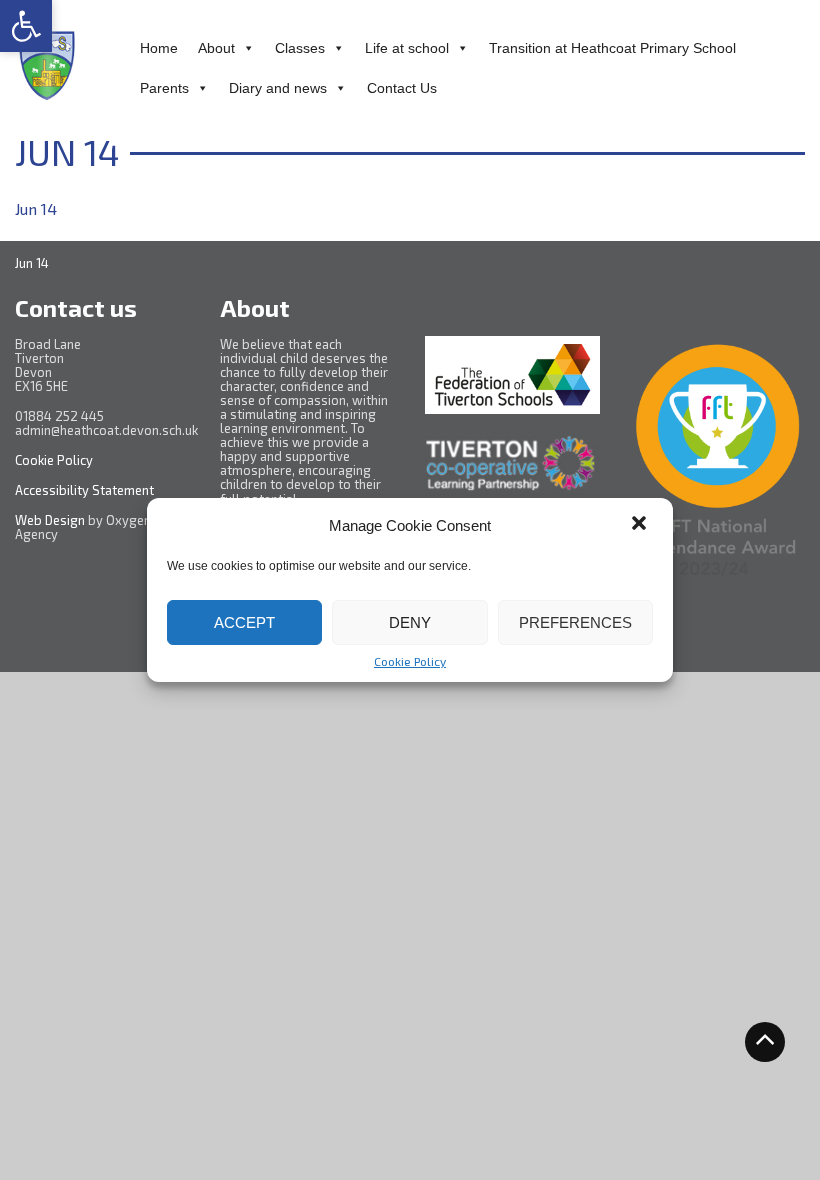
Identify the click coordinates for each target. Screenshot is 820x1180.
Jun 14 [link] (36, 208)
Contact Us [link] (402, 88)
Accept (244, 622)
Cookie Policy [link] (410, 661)
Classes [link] (300, 48)
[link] (26, 26)
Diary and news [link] (278, 88)
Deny (410, 622)
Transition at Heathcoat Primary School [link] (612, 48)
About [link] (216, 48)
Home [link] (159, 48)
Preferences (575, 622)
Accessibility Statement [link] (86, 490)
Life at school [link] (407, 48)
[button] (641, 525)
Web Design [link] (50, 520)
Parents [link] (164, 88)
